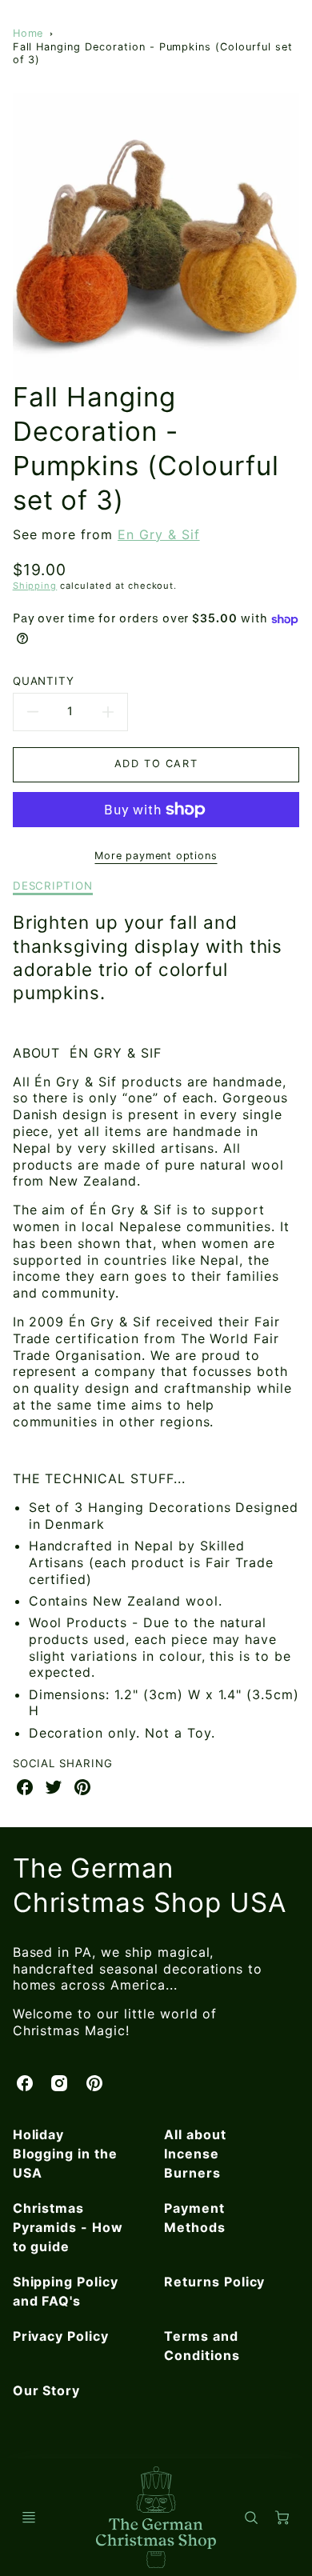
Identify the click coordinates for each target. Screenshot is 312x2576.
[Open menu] (29, 2518)
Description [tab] (53, 886)
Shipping (35, 586)
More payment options (156, 856)
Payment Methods (195, 2218)
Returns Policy (214, 2282)
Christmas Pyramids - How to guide (68, 2227)
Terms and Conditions (202, 2346)
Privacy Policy (61, 2336)
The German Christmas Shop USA (150, 1885)
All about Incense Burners (195, 2154)
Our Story (47, 2390)
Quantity (44, 681)
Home (28, 33)
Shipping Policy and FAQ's (66, 2291)
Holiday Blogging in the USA (65, 2154)
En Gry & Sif (159, 534)
